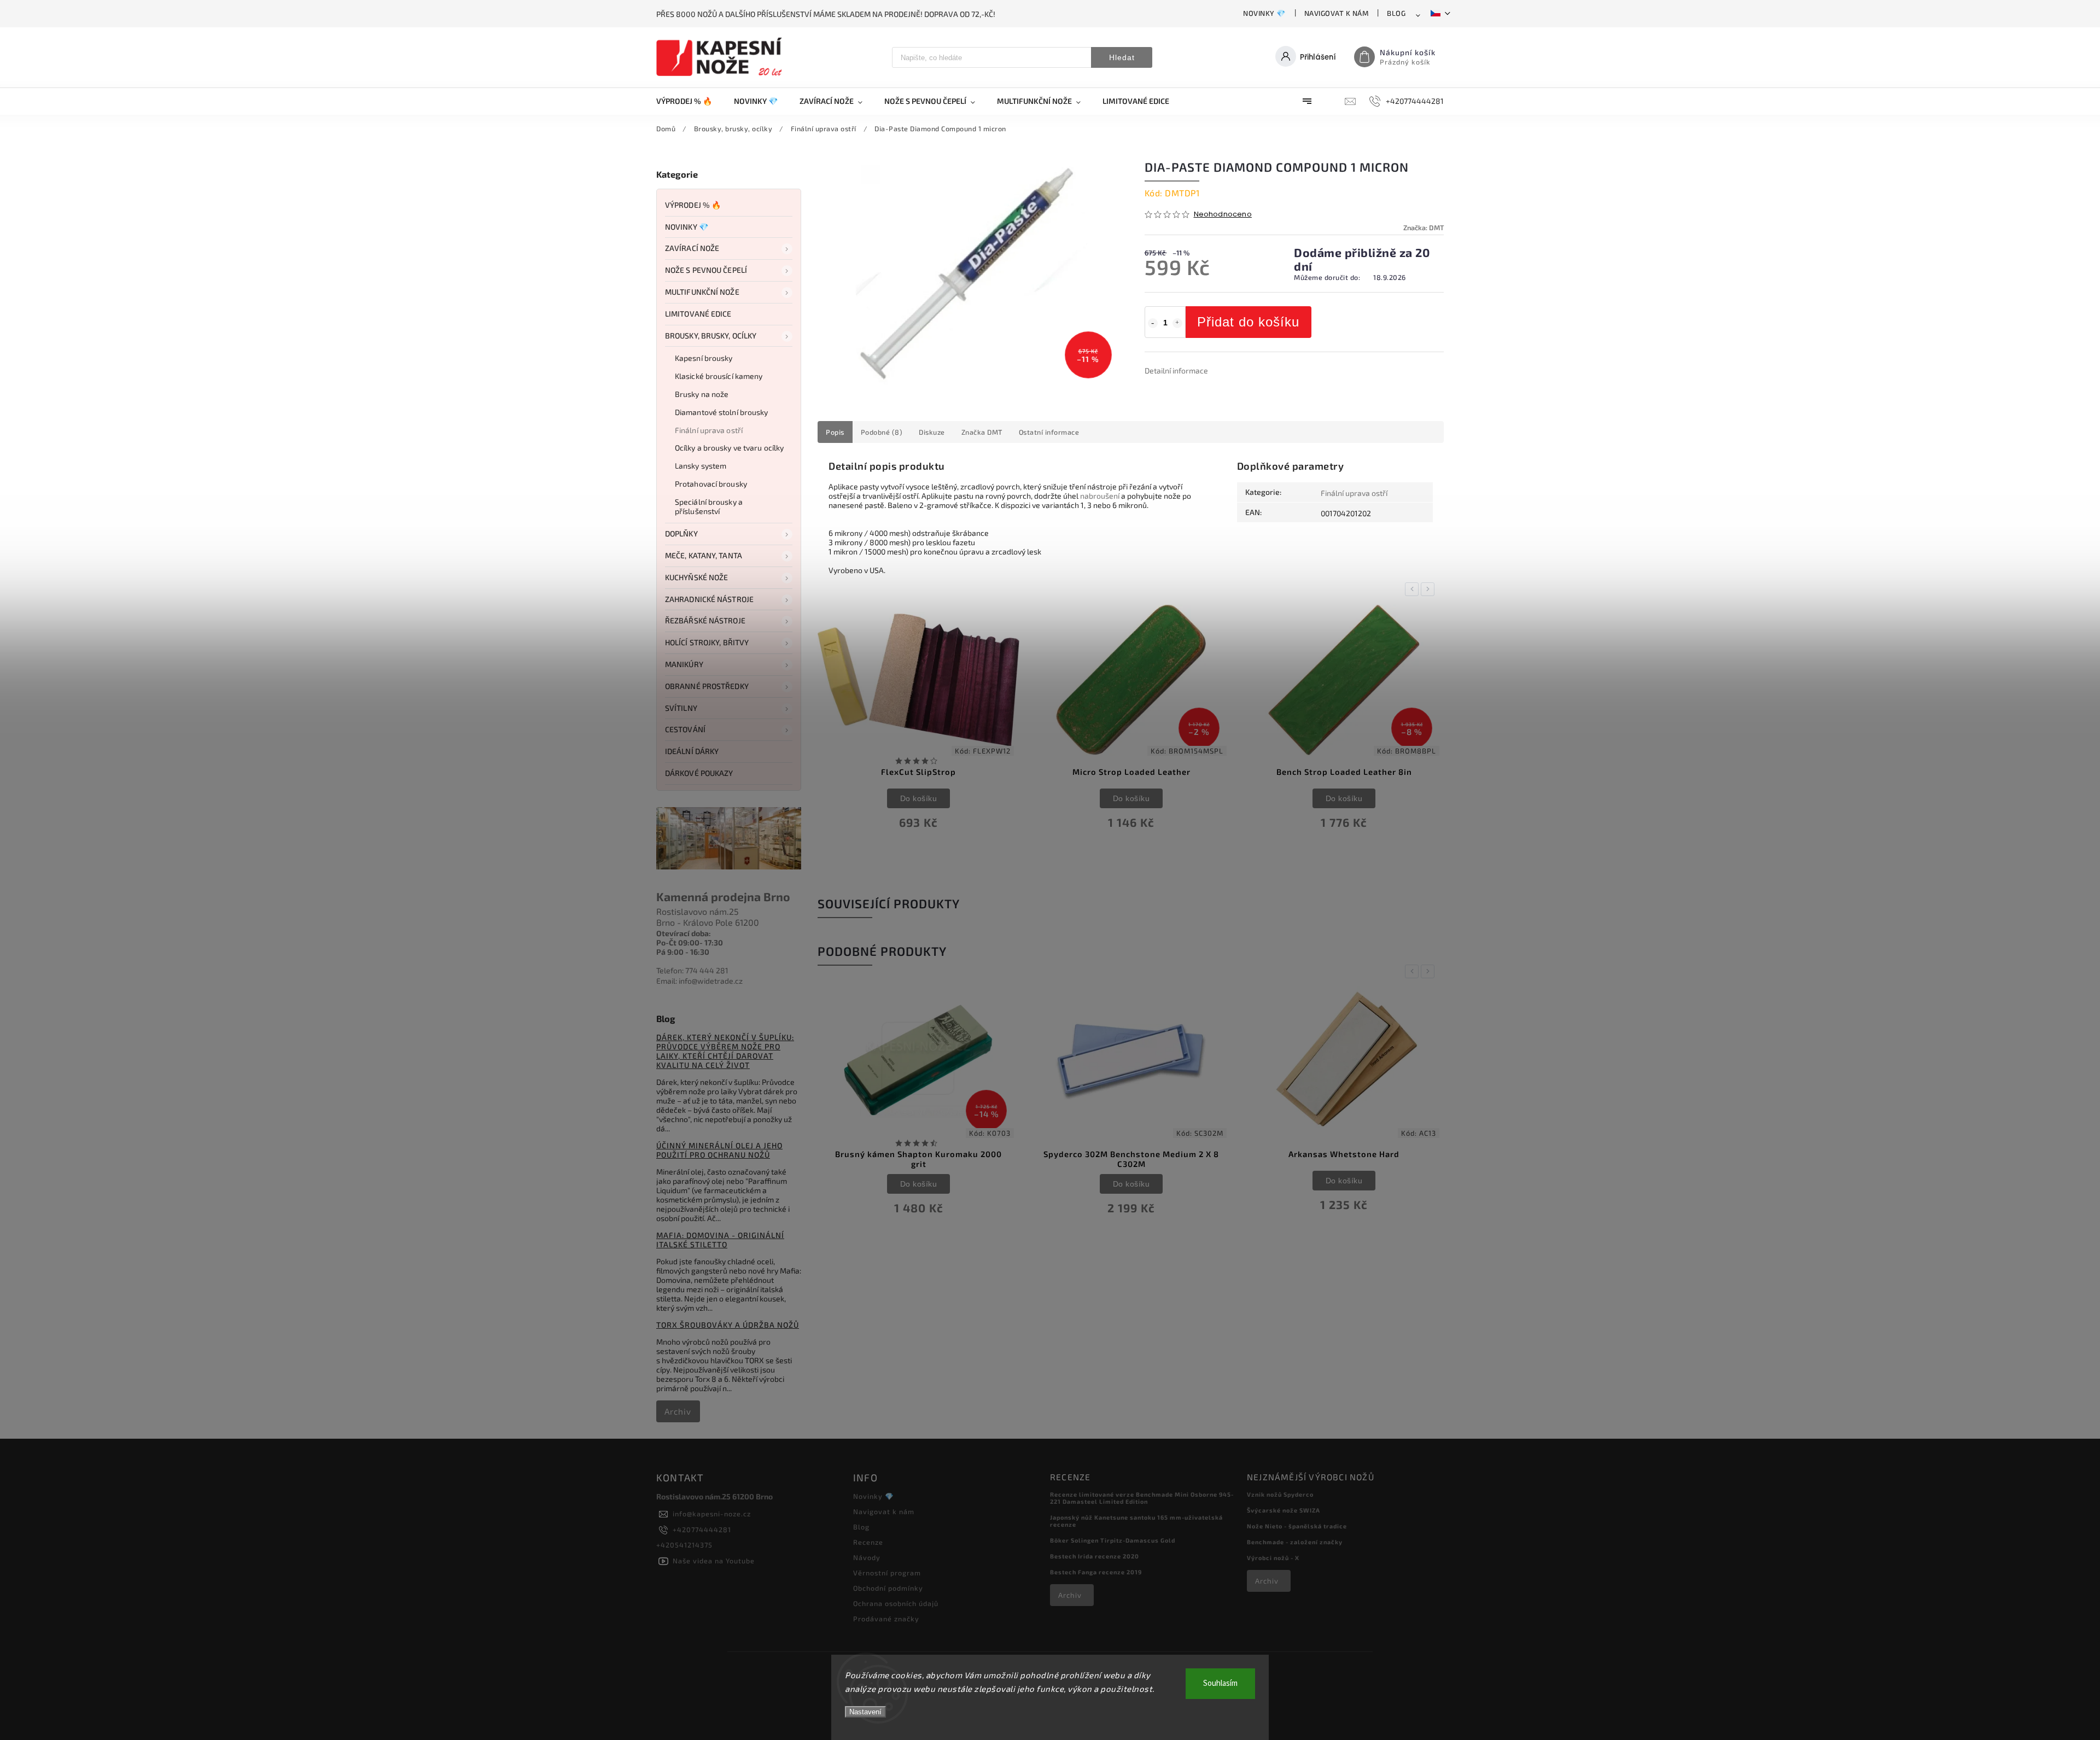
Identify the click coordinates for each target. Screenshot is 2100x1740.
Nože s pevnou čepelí (706, 270)
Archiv (678, 1411)
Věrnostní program (887, 1573)
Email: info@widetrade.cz (699, 981)
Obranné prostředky (707, 686)
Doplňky (681, 533)
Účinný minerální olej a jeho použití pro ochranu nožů (719, 1150)
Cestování (685, 729)
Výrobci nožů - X (1273, 1558)
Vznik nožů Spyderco (1280, 1494)
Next (1430, 589)
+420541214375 (684, 1545)
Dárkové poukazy (699, 773)
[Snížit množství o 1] (1153, 323)
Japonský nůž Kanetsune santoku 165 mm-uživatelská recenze (1136, 1521)
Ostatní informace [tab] (1049, 432)
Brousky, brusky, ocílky (711, 335)
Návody (867, 1557)
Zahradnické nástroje (709, 599)
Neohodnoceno (1223, 215)
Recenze (868, 1542)
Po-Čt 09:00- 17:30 (690, 942)
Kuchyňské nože (696, 577)
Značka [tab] (982, 432)
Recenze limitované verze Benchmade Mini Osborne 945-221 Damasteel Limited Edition (1142, 1498)
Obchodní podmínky (888, 1588)
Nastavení (865, 1712)
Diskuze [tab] (932, 432)
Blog (1396, 13)
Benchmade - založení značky (1295, 1542)
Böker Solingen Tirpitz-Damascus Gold (1113, 1540)
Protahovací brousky (711, 484)
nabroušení (1100, 496)
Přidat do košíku (1248, 322)
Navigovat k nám (1337, 13)
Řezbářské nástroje (705, 620)
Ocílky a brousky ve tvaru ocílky (729, 448)
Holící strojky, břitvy (707, 642)
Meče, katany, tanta (704, 555)
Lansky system (701, 466)
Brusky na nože (702, 394)
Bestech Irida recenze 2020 (1095, 1556)
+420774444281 (702, 1529)
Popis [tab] (835, 432)
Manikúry (684, 664)
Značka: (1424, 227)
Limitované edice (698, 314)
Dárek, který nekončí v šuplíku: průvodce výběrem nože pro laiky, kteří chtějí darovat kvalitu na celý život (725, 1051)
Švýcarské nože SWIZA (1284, 1510)
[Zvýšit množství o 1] (1177, 323)
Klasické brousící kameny (719, 376)
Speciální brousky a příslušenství (709, 506)
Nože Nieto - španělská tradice (1297, 1526)
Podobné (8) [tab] (882, 432)
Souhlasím (1220, 1683)
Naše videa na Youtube (714, 1561)
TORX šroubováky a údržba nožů (728, 1325)
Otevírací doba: (684, 933)
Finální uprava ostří (709, 430)
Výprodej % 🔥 (693, 205)
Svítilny (681, 708)
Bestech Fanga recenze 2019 (1096, 1572)
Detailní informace (1176, 370)
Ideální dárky (692, 751)
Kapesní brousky (704, 358)
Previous (1414, 589)
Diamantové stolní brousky (722, 412)
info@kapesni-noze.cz (712, 1514)
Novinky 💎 (1264, 13)
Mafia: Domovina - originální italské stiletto (720, 1240)
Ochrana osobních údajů (896, 1603)
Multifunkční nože (702, 292)
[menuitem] (690, 101)
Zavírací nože (692, 248)
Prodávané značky (886, 1619)
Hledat (1122, 57)
